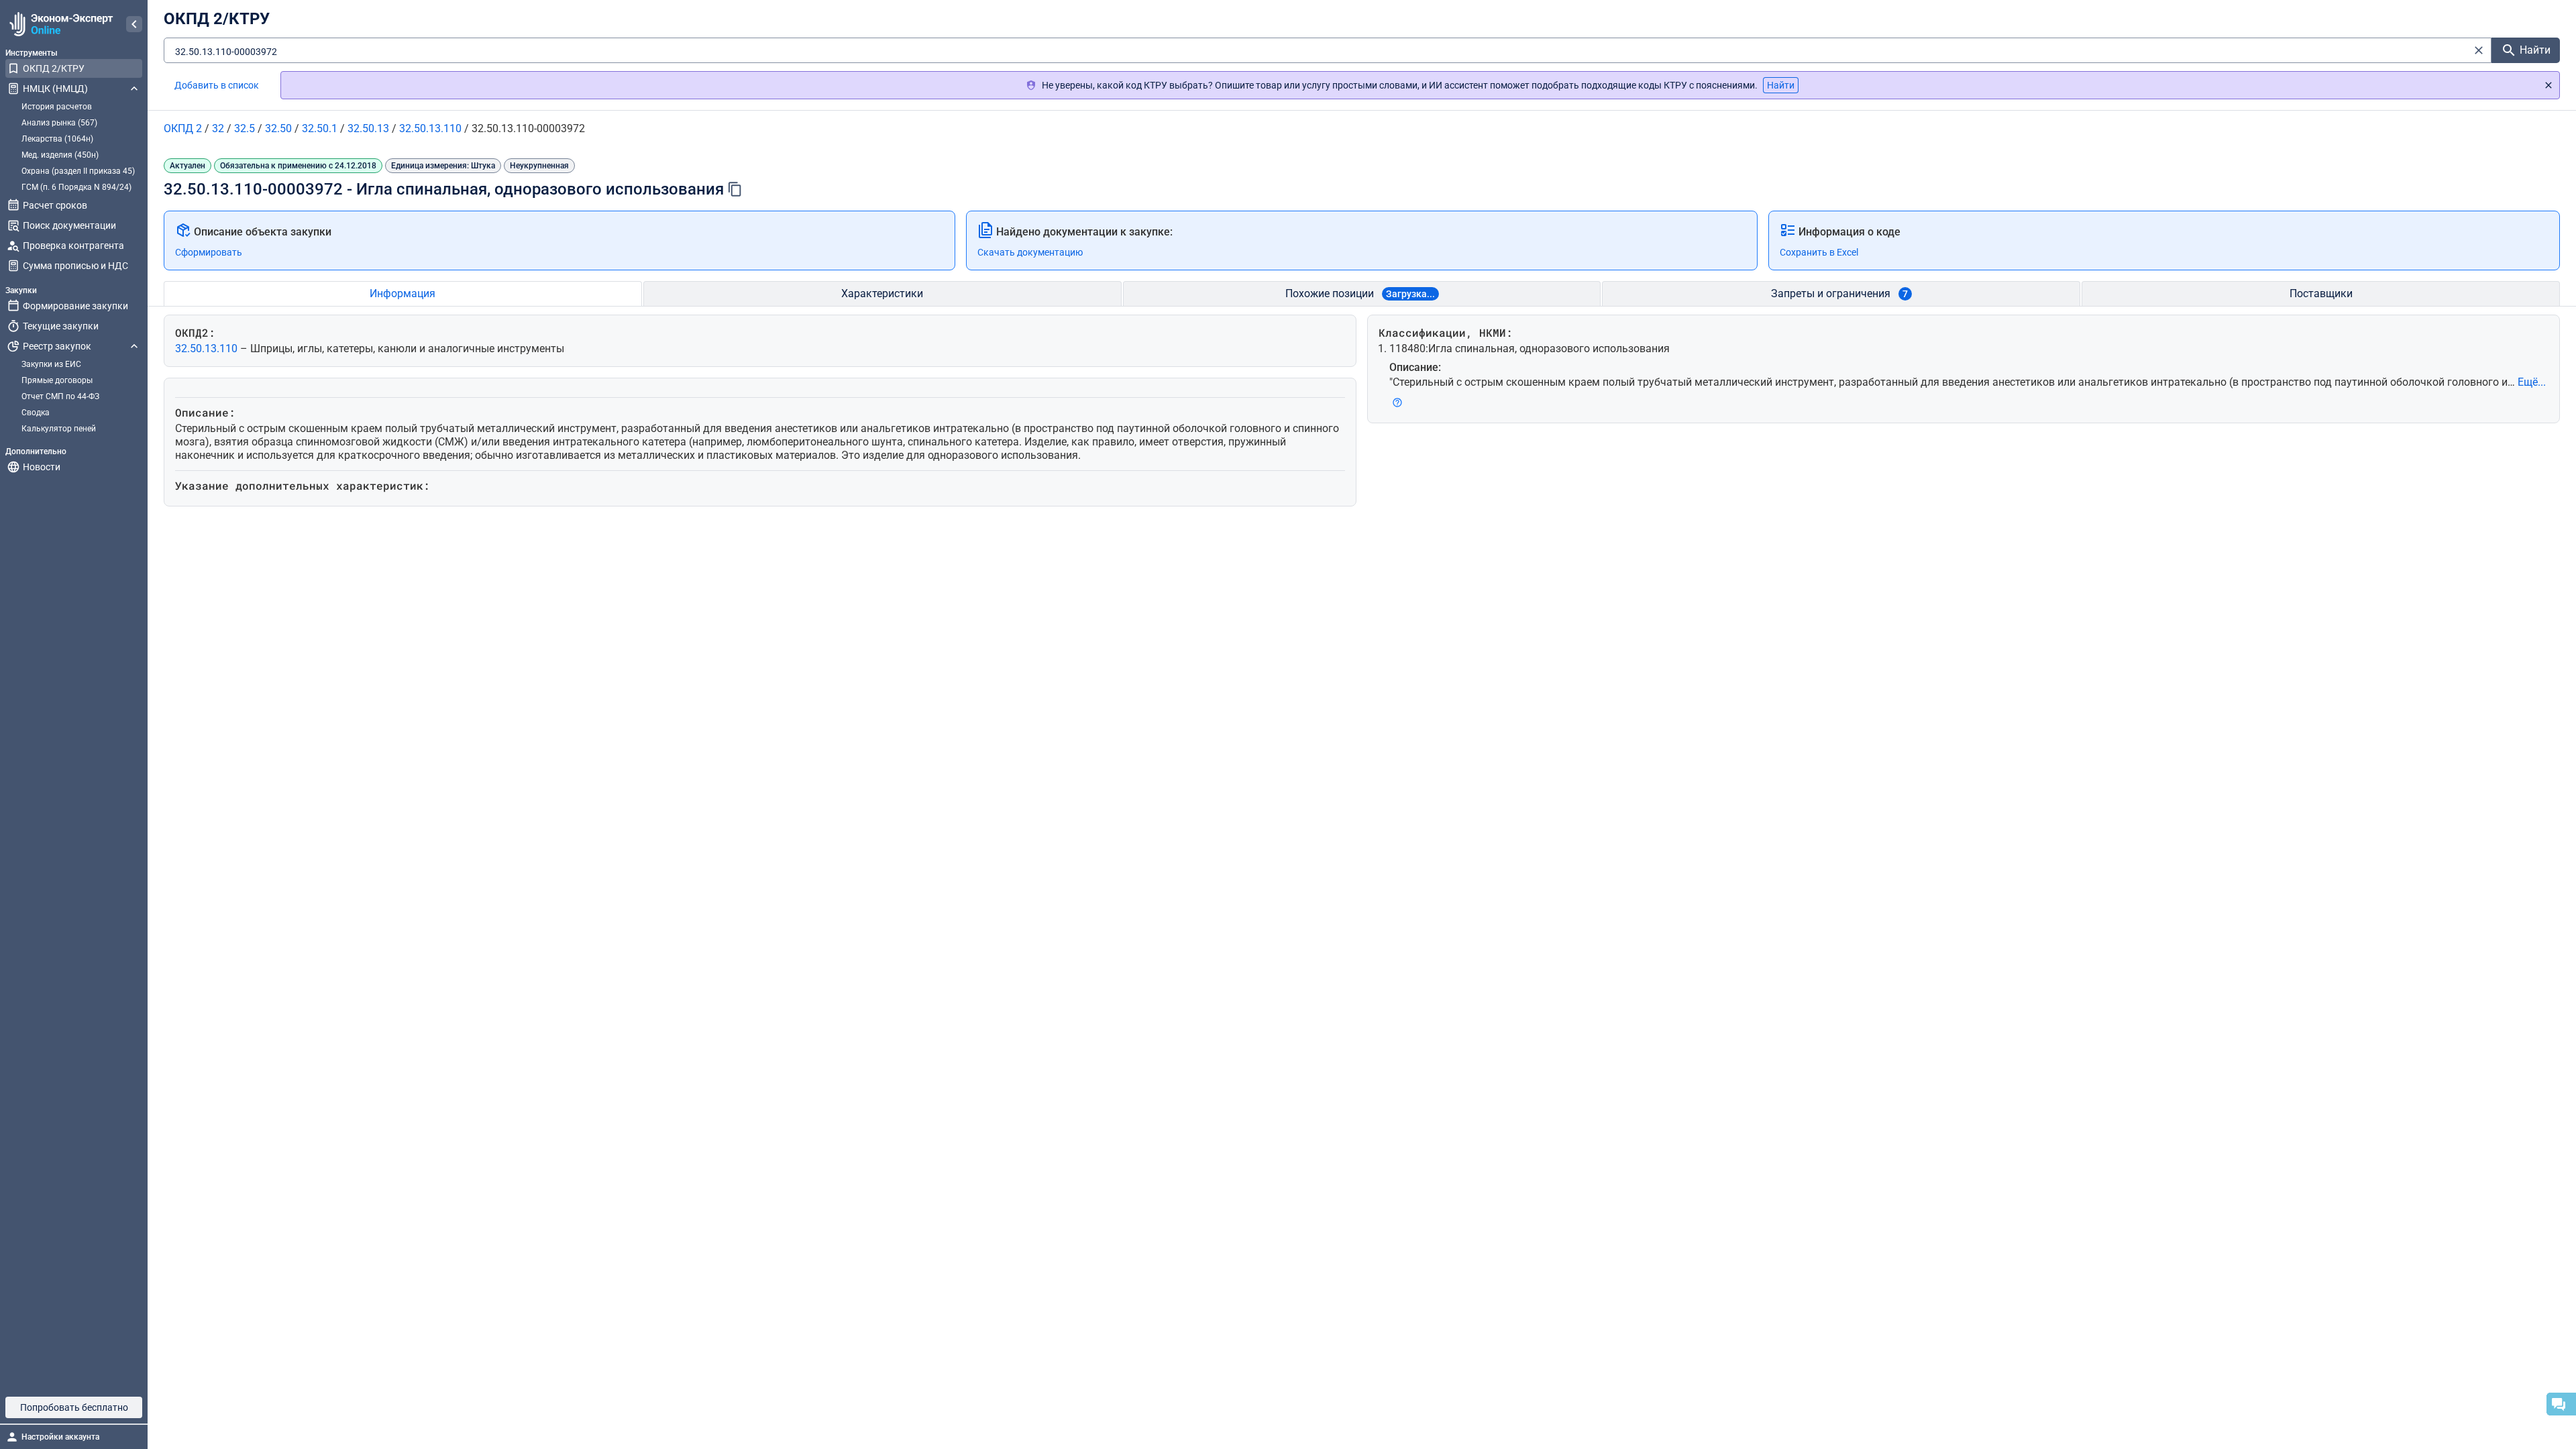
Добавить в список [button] (217, 85)
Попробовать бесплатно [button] (74, 1407)
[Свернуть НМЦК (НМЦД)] (134, 89)
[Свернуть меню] (134, 24)
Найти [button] (1781, 85)
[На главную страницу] (59, 24)
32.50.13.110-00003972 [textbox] (226, 52)
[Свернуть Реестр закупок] (134, 346)
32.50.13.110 (208, 348)
